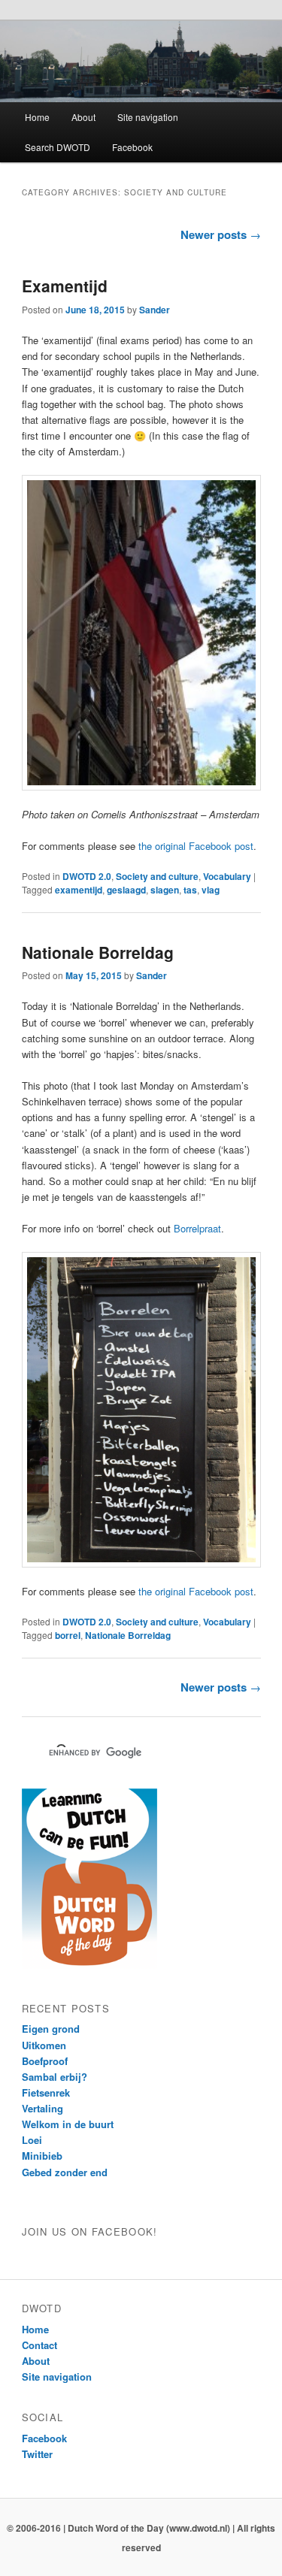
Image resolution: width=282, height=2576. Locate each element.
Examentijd (65, 286)
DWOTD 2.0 (87, 876)
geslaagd (126, 890)
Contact (39, 2345)
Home (37, 117)
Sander (155, 310)
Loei (32, 2140)
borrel (68, 1635)
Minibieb (42, 2156)
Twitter (37, 2454)
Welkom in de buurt (68, 2124)
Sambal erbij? (55, 2077)
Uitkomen (44, 2045)
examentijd (79, 890)
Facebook (132, 147)
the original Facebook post (196, 846)
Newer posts (221, 234)
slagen (165, 890)
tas (190, 890)
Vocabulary (227, 876)
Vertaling (42, 2108)
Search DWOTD (58, 147)
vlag (211, 890)
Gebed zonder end (65, 2172)
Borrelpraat (197, 1228)
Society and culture (157, 876)
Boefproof (45, 2061)
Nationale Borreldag (98, 952)
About (83, 117)
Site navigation (148, 117)
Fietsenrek (46, 2092)
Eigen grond (51, 2029)
